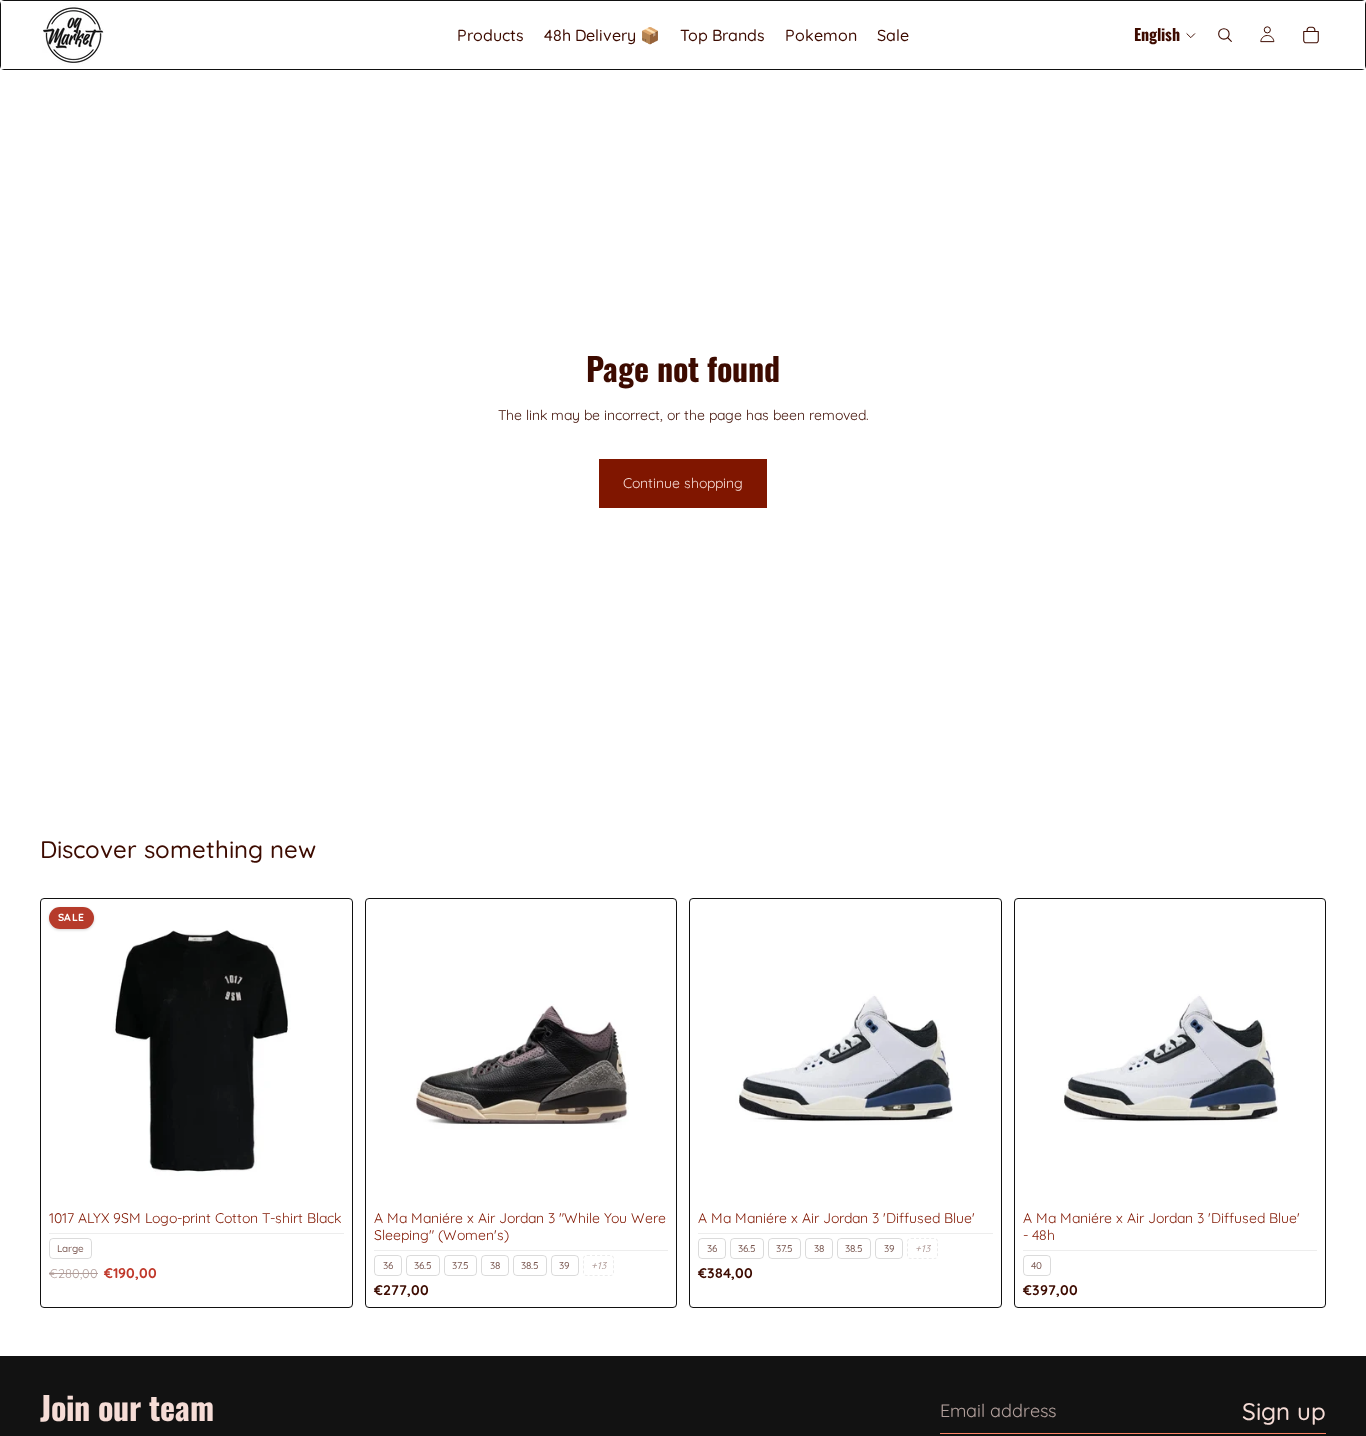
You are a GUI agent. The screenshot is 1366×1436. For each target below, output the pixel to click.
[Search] (1225, 35)
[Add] (313, 1172)
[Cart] (1311, 35)
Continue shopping (683, 483)
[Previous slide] (79, 1055)
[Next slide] (314, 1055)
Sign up (1284, 1411)
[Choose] (637, 1172)
